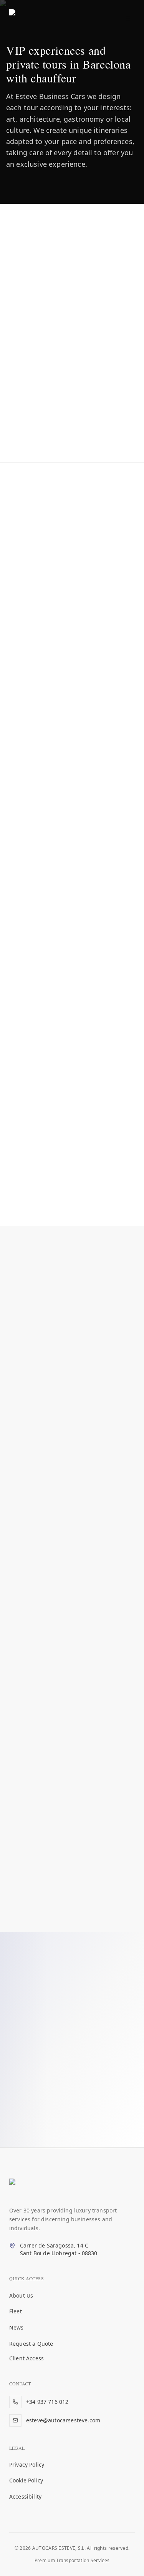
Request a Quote (31, 2344)
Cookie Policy (26, 2480)
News (17, 2327)
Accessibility (25, 2496)
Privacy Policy (27, 2465)
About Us (21, 2295)
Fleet (16, 2311)
